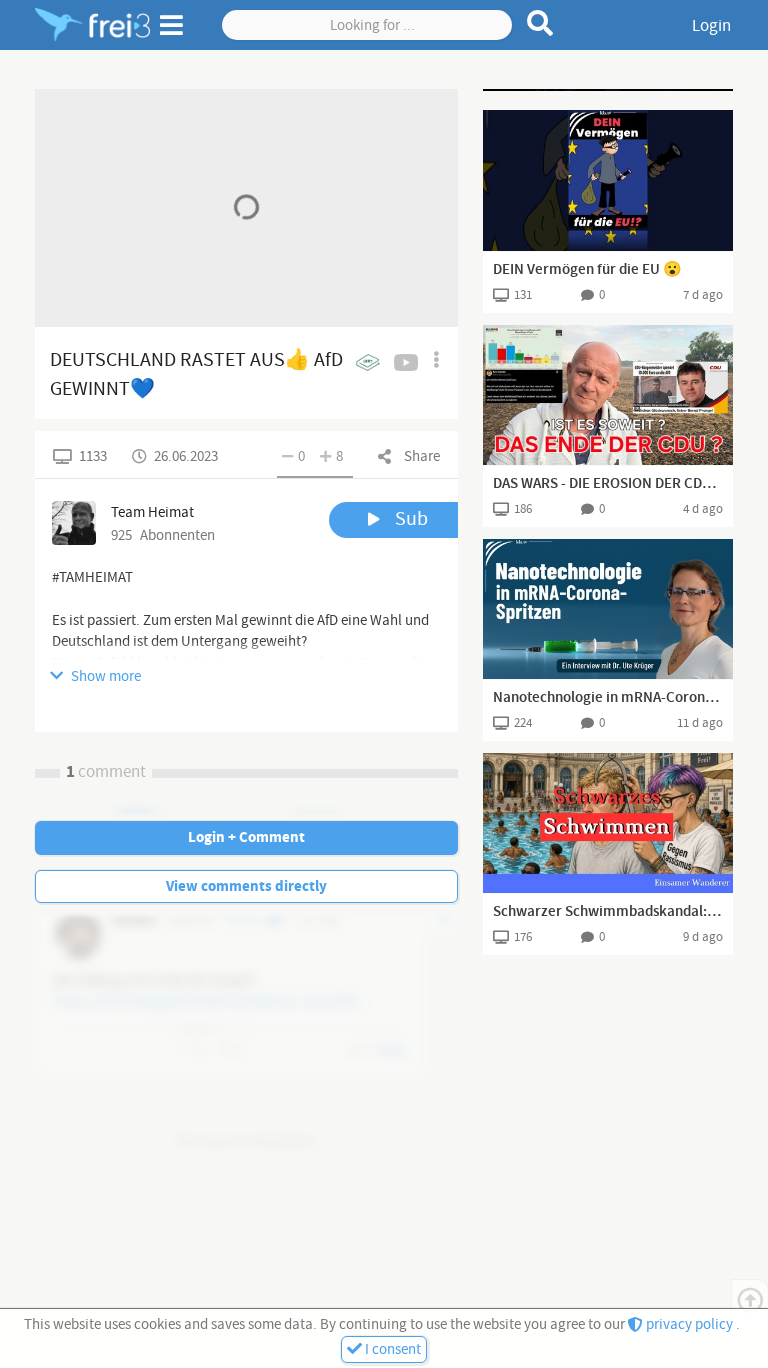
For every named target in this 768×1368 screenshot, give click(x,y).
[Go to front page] (92, 25)
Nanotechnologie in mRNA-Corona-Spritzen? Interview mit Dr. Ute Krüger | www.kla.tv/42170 (608, 698)
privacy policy (689, 1324)
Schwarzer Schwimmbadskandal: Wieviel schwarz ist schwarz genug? (608, 912)
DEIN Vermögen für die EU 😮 (587, 270)
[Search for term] (540, 23)
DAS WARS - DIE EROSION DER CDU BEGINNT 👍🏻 (608, 484)
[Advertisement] (608, 90)
